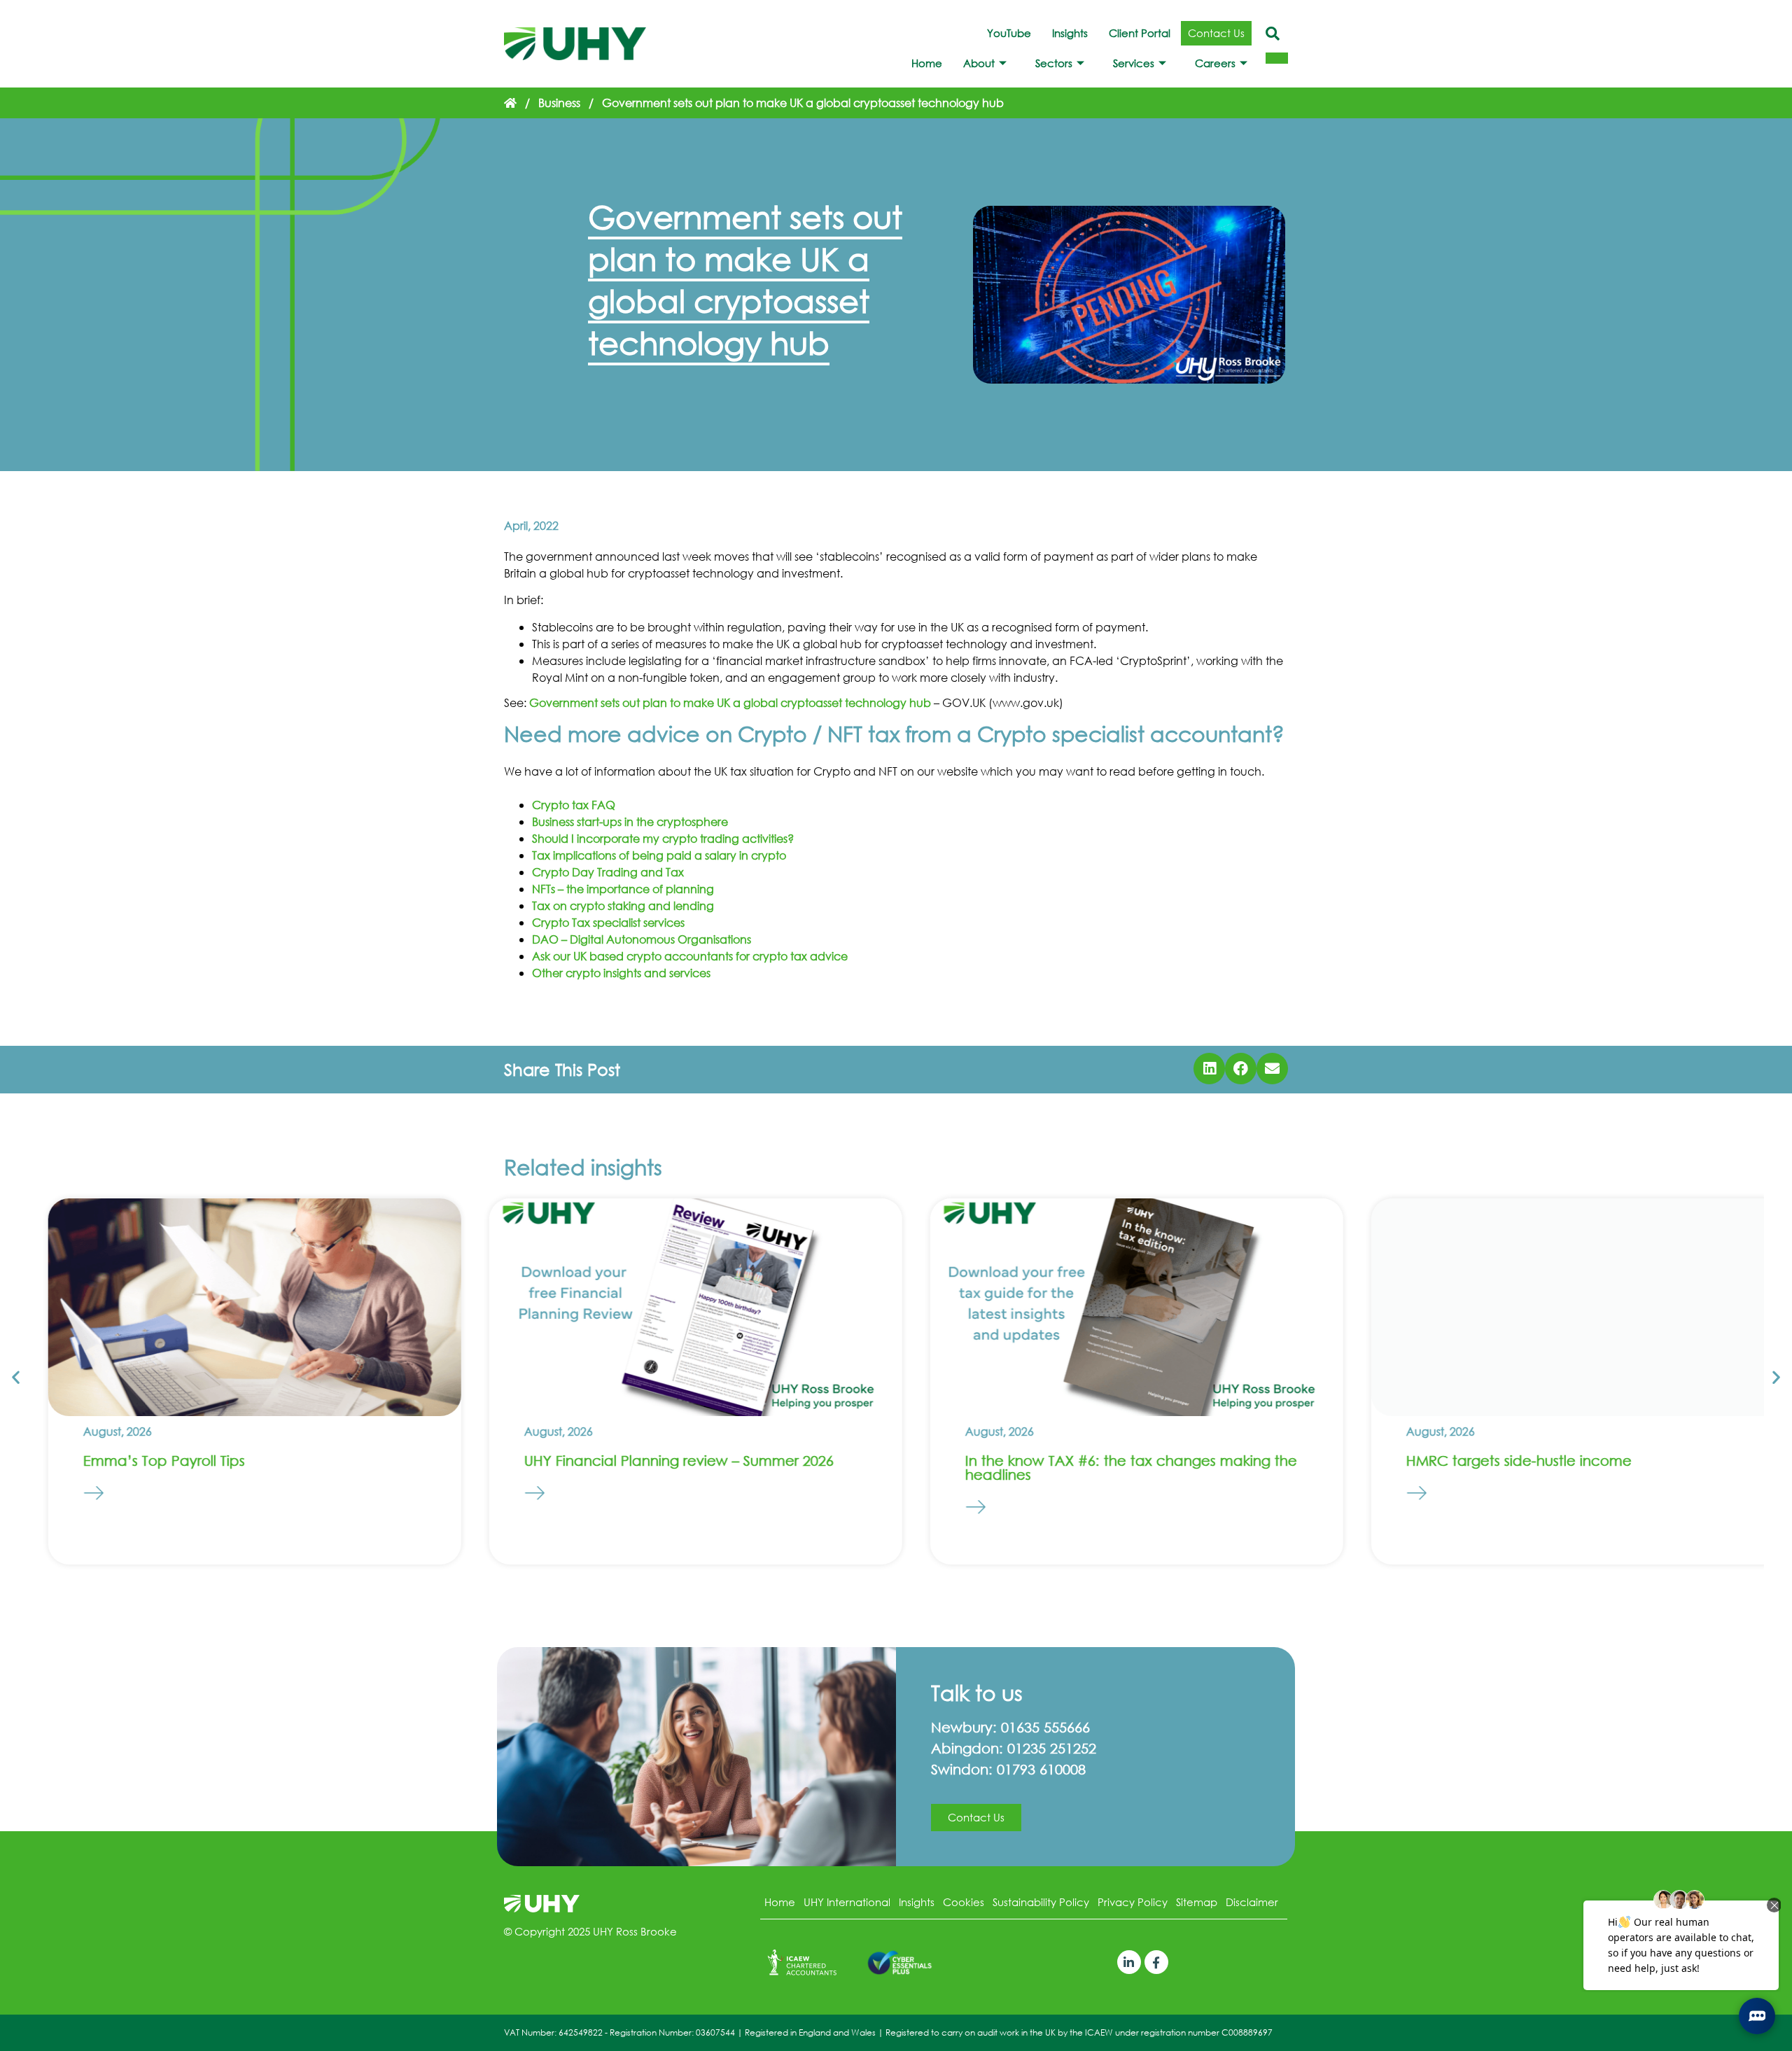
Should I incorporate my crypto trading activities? (663, 838)
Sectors (1054, 63)
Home (927, 63)
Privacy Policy (1133, 1902)
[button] (1209, 1069)
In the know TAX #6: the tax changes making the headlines (1111, 1468)
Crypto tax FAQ (574, 805)
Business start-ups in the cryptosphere (630, 821)
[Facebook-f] (1156, 1962)
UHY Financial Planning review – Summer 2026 (659, 1461)
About (979, 63)
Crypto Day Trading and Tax (608, 872)
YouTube (1009, 33)
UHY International (847, 1902)
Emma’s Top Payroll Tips (144, 1461)
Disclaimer (1252, 1902)
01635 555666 (1045, 1727)
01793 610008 (1041, 1769)
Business (559, 103)
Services (1134, 63)
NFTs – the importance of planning (623, 889)
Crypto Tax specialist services (608, 922)
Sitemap (1197, 1902)
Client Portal (1140, 33)
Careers (1215, 63)
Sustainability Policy (1041, 1902)
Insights (1070, 33)
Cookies (964, 1902)
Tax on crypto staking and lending (623, 905)
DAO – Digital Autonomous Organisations (642, 939)
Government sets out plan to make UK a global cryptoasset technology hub (730, 702)
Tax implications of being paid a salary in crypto (659, 855)
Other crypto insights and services (621, 973)
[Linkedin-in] (1129, 1962)
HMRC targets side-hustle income (1499, 1461)
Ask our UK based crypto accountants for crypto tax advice (690, 956)
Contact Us (1216, 33)
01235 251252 (1052, 1748)
